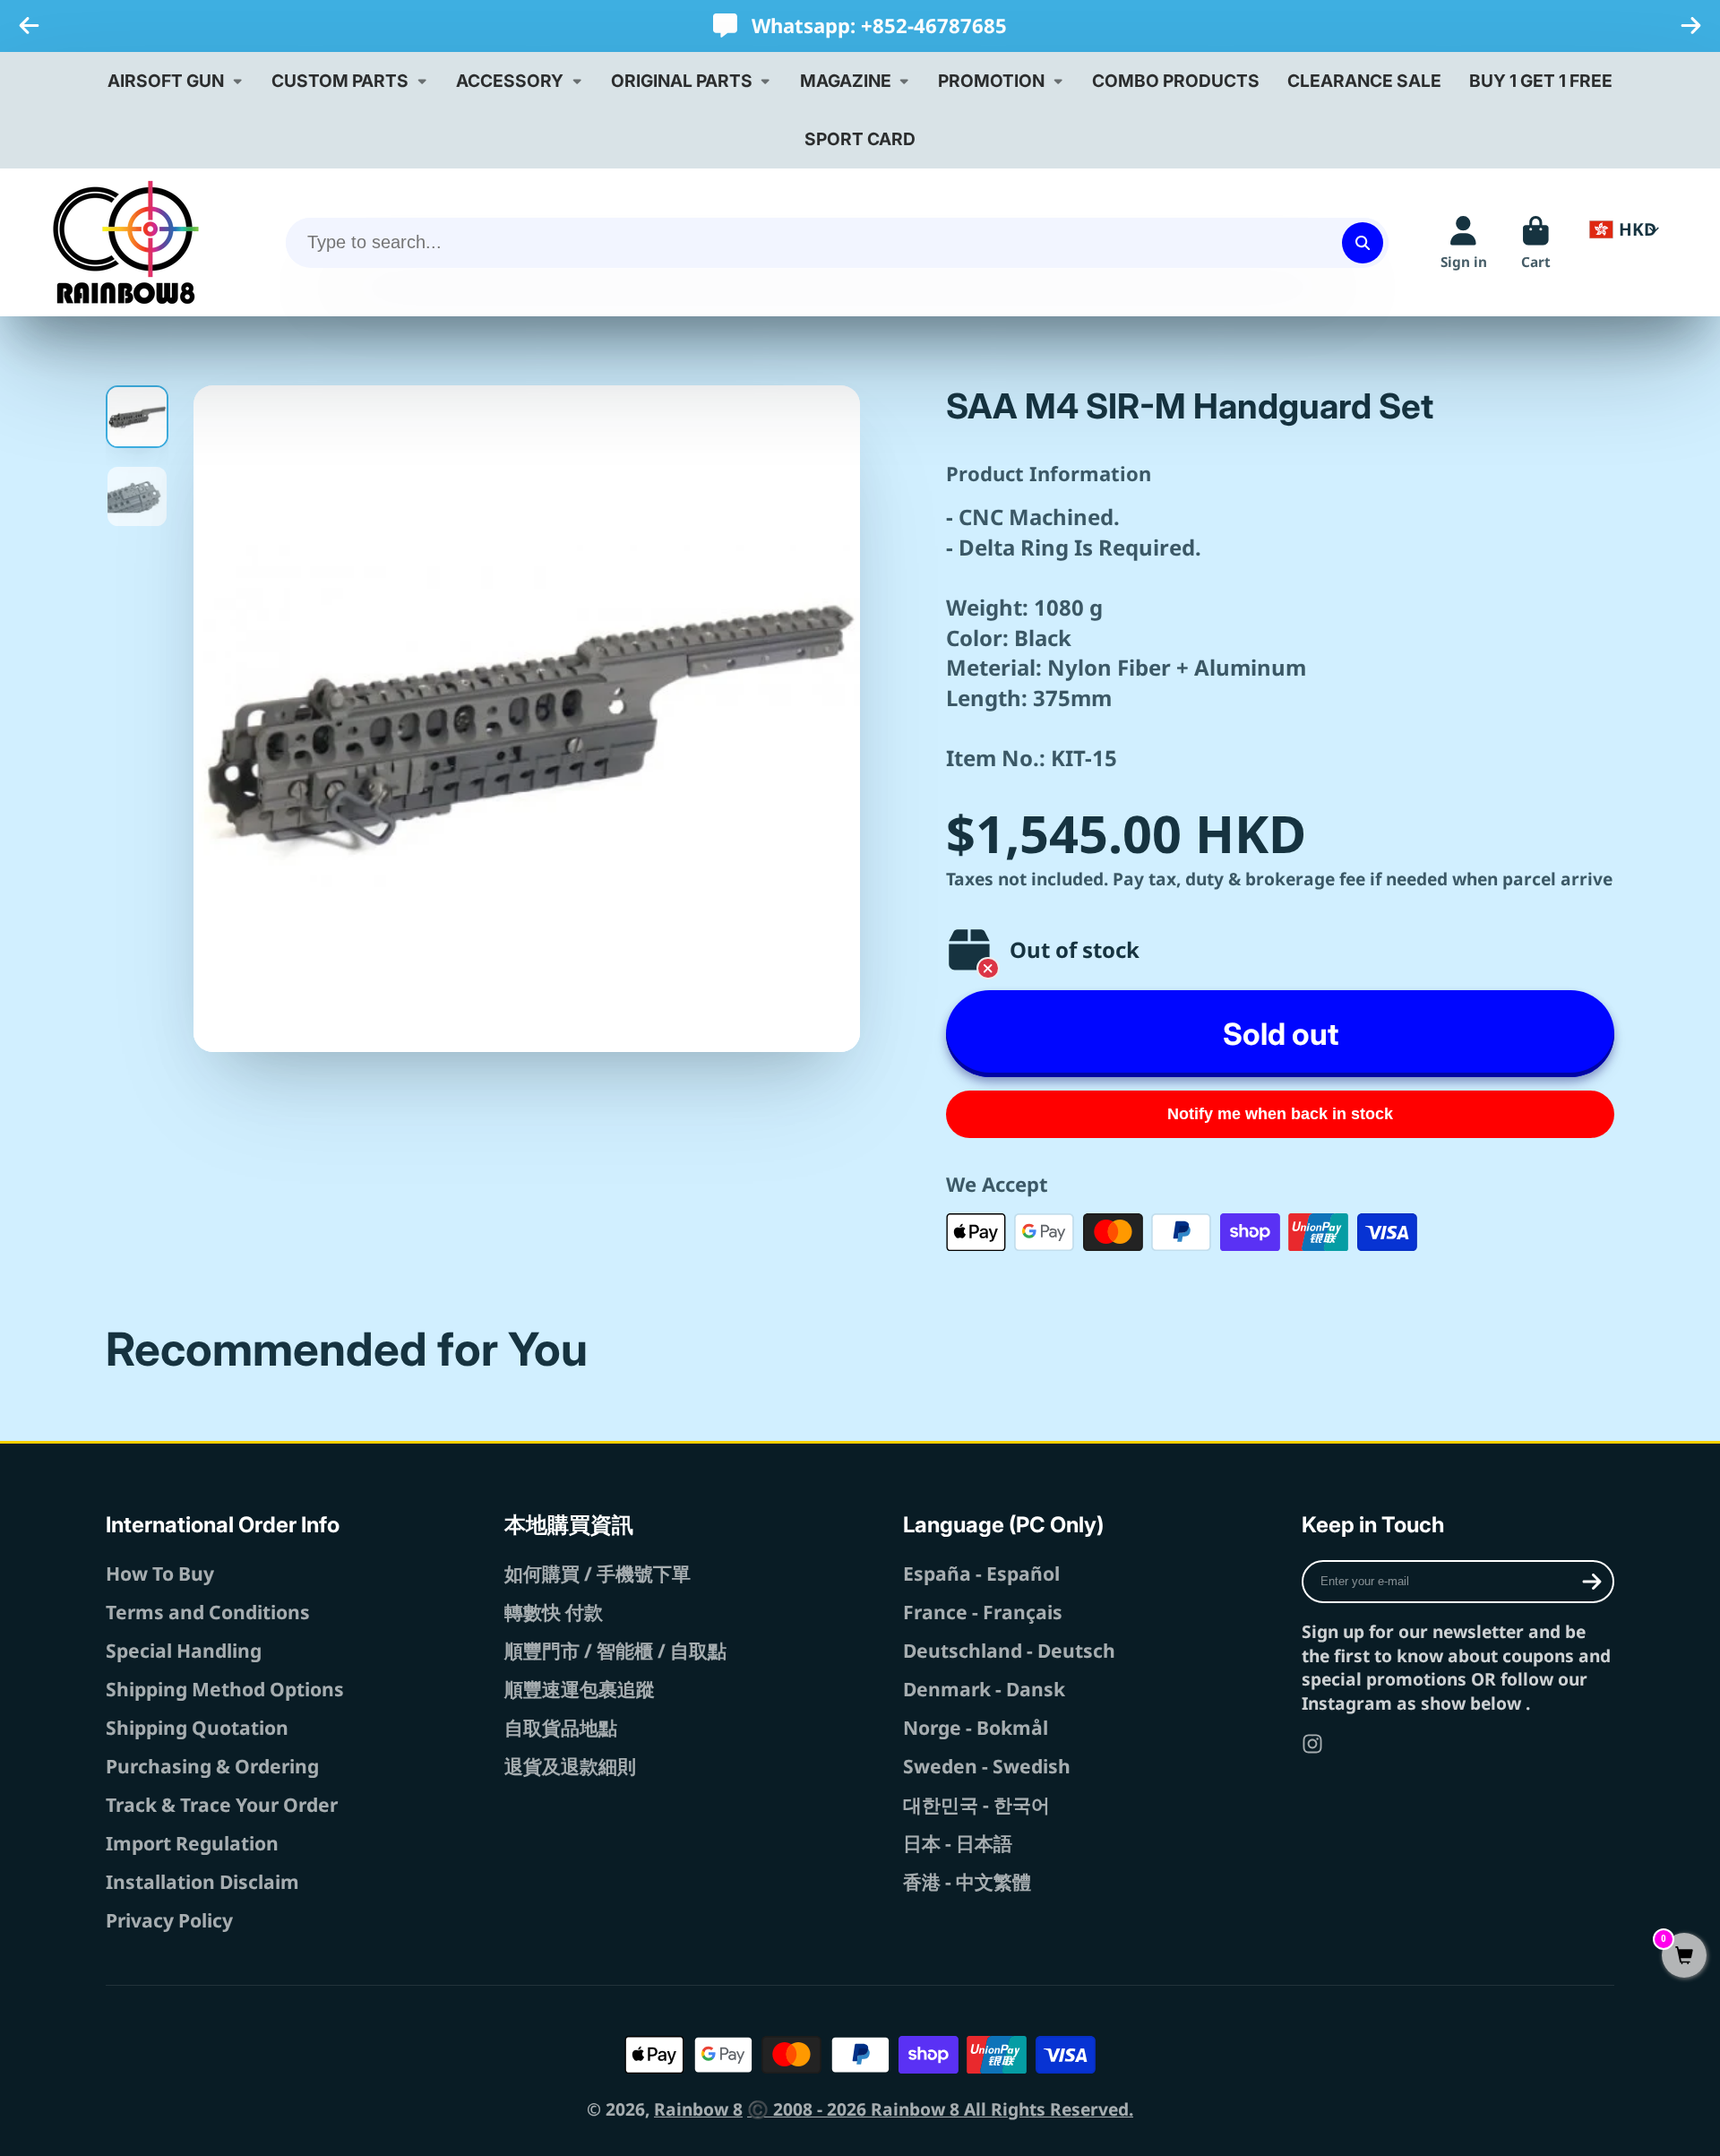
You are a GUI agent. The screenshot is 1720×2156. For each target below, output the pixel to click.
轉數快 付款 (554, 1612)
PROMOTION (991, 81)
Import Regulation (192, 1843)
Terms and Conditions (208, 1612)
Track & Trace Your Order (222, 1804)
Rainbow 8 (698, 2109)
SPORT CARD (860, 139)
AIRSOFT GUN (166, 81)
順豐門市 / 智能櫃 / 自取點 (615, 1650)
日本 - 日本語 (958, 1843)
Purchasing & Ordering (212, 1766)
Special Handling (184, 1650)
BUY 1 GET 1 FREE (1541, 81)
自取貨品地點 (561, 1727)
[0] (1684, 1957)
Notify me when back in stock (1280, 1114)
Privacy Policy (169, 1920)
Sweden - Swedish (987, 1766)
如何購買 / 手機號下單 (598, 1573)
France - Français (983, 1612)
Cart (1536, 243)
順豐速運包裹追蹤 (580, 1689)
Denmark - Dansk (984, 1689)
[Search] (1363, 243)
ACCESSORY (510, 81)
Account (1464, 243)
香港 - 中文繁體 (967, 1881)
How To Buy (160, 1573)
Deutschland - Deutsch (1009, 1650)
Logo (126, 242)
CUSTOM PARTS (340, 81)
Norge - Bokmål (976, 1727)
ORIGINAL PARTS (682, 81)
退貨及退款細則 (570, 1766)
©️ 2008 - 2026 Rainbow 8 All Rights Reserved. (940, 2109)
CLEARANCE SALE (1364, 81)
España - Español (981, 1573)
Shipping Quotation (197, 1727)
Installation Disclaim (202, 1881)
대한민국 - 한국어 (976, 1804)
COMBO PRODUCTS (1176, 81)
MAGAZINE (846, 81)
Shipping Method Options (225, 1689)
